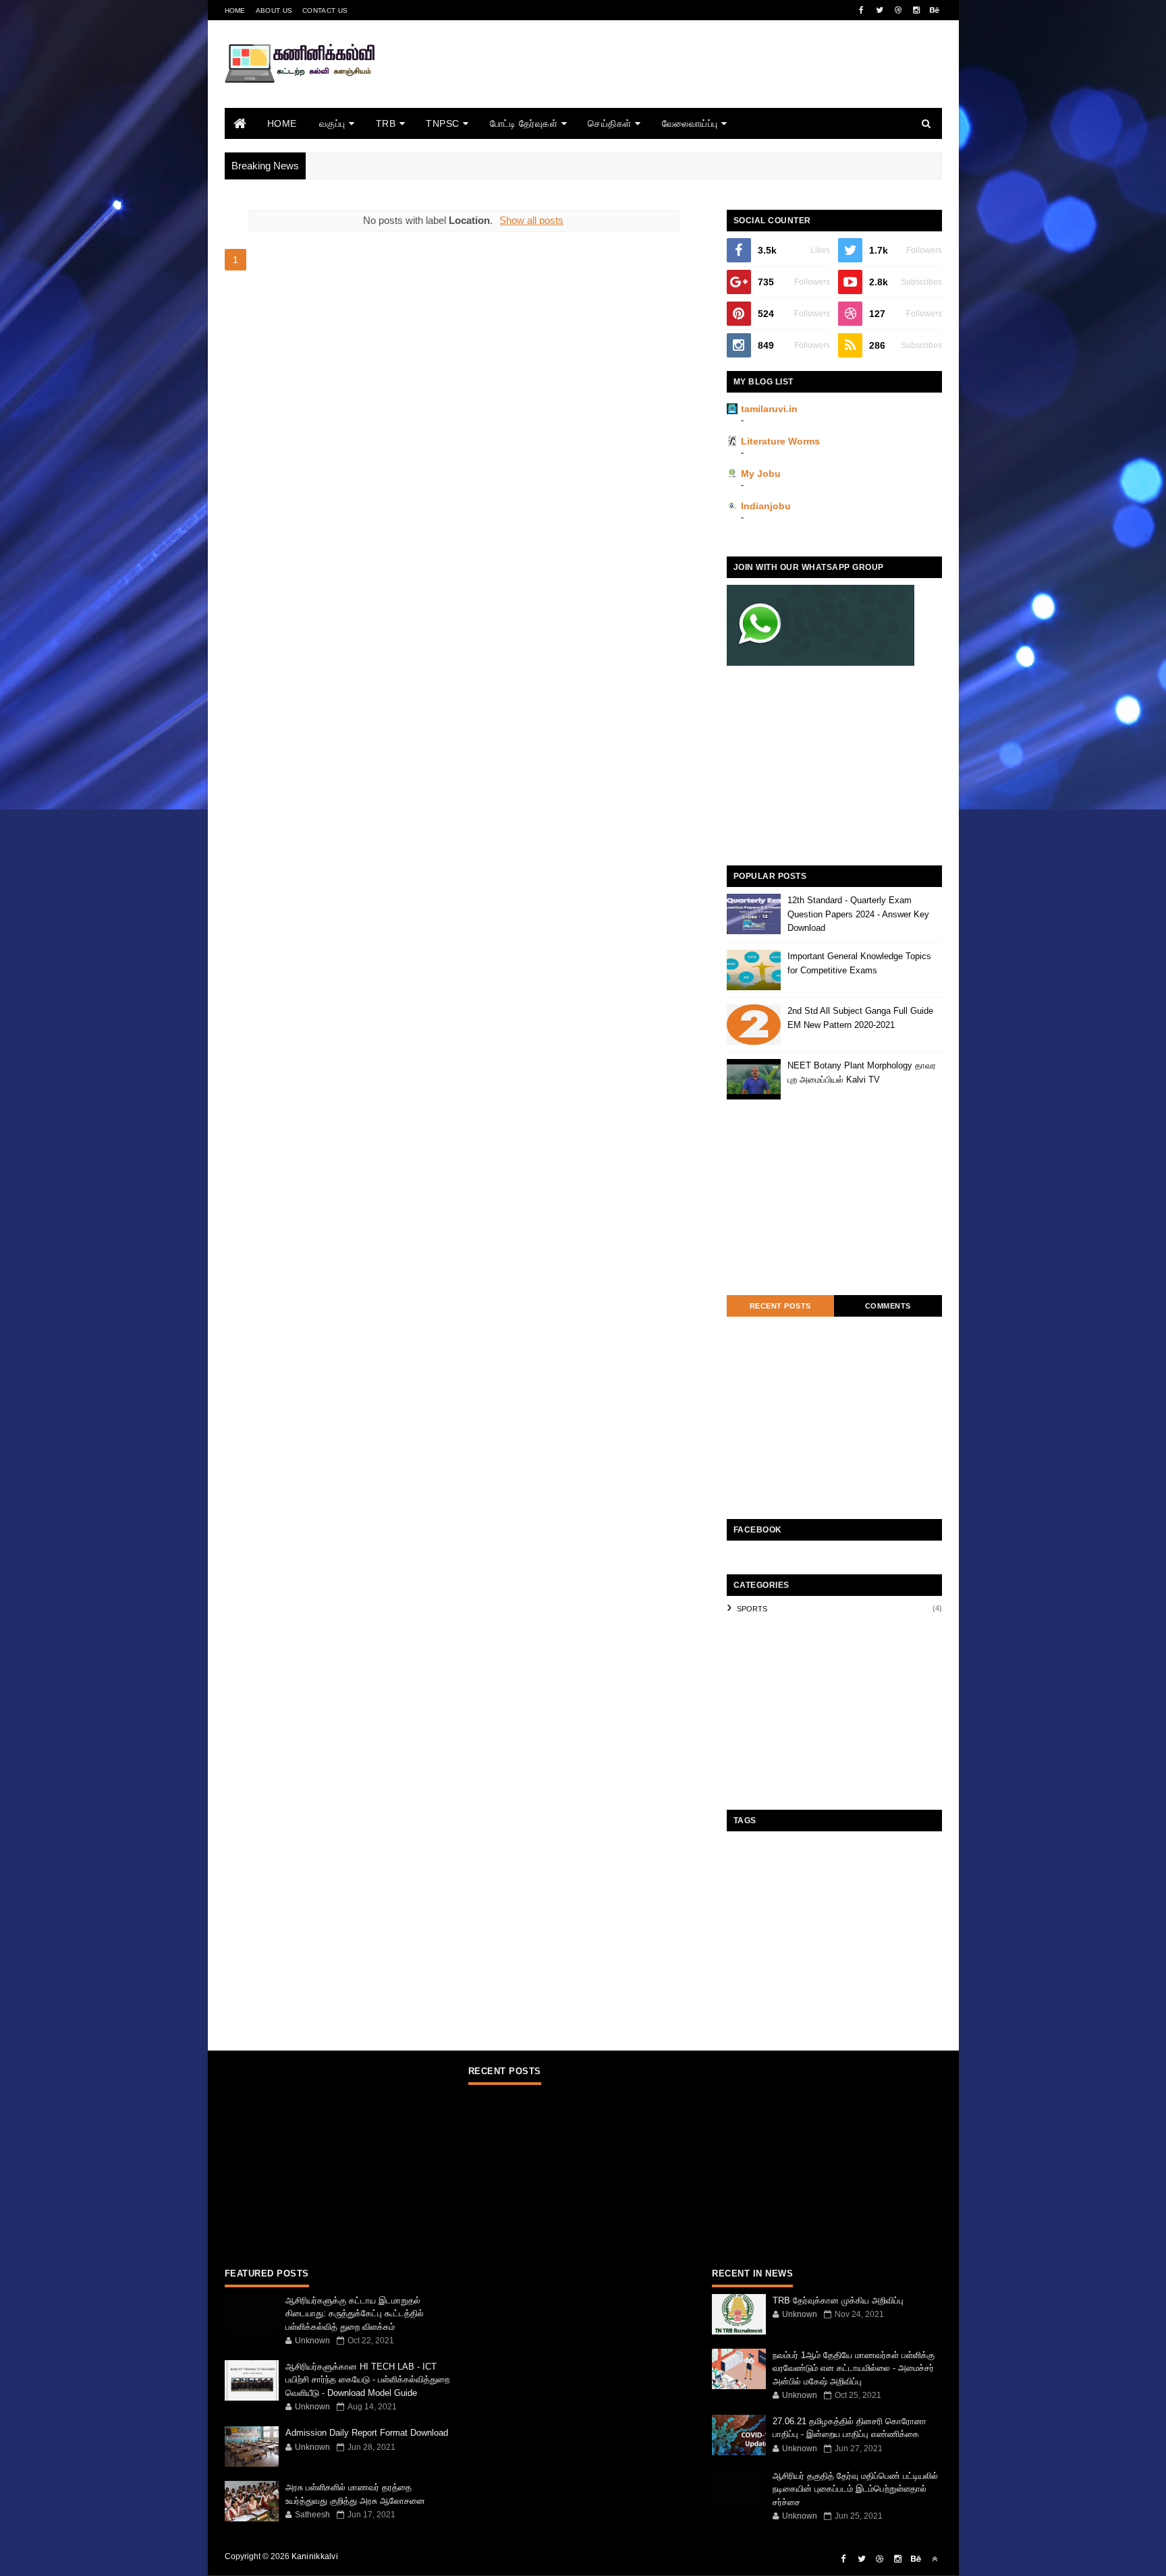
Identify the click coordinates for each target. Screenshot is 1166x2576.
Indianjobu (766, 506)
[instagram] (916, 10)
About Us (274, 10)
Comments (888, 1306)
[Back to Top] (935, 2559)
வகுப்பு (332, 123)
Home (235, 10)
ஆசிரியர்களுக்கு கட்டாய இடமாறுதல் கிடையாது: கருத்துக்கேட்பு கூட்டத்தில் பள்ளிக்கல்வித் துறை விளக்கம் (355, 2314)
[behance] (935, 10)
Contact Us (325, 10)
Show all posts (531, 220)
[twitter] (880, 10)
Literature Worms (780, 441)
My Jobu (761, 474)
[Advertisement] (696, 83)
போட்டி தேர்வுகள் (524, 123)
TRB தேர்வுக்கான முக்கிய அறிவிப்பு (838, 2300)
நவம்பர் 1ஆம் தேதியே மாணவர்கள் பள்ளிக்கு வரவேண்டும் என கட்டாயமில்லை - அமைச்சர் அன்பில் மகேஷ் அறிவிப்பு (854, 2368)
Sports (752, 1609)
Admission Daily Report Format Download (367, 2433)
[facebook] (862, 10)
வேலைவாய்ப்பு (690, 123)
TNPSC (443, 123)
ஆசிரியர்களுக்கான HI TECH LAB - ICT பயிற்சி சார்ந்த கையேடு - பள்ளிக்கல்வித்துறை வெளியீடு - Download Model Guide (367, 2380)
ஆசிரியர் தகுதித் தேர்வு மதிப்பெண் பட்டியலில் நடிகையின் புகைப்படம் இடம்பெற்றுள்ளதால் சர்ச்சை (855, 2489)
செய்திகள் (610, 123)
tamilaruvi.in (769, 409)
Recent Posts (780, 1306)
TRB (386, 123)
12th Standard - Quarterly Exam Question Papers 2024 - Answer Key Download (858, 914)
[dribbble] (898, 10)
